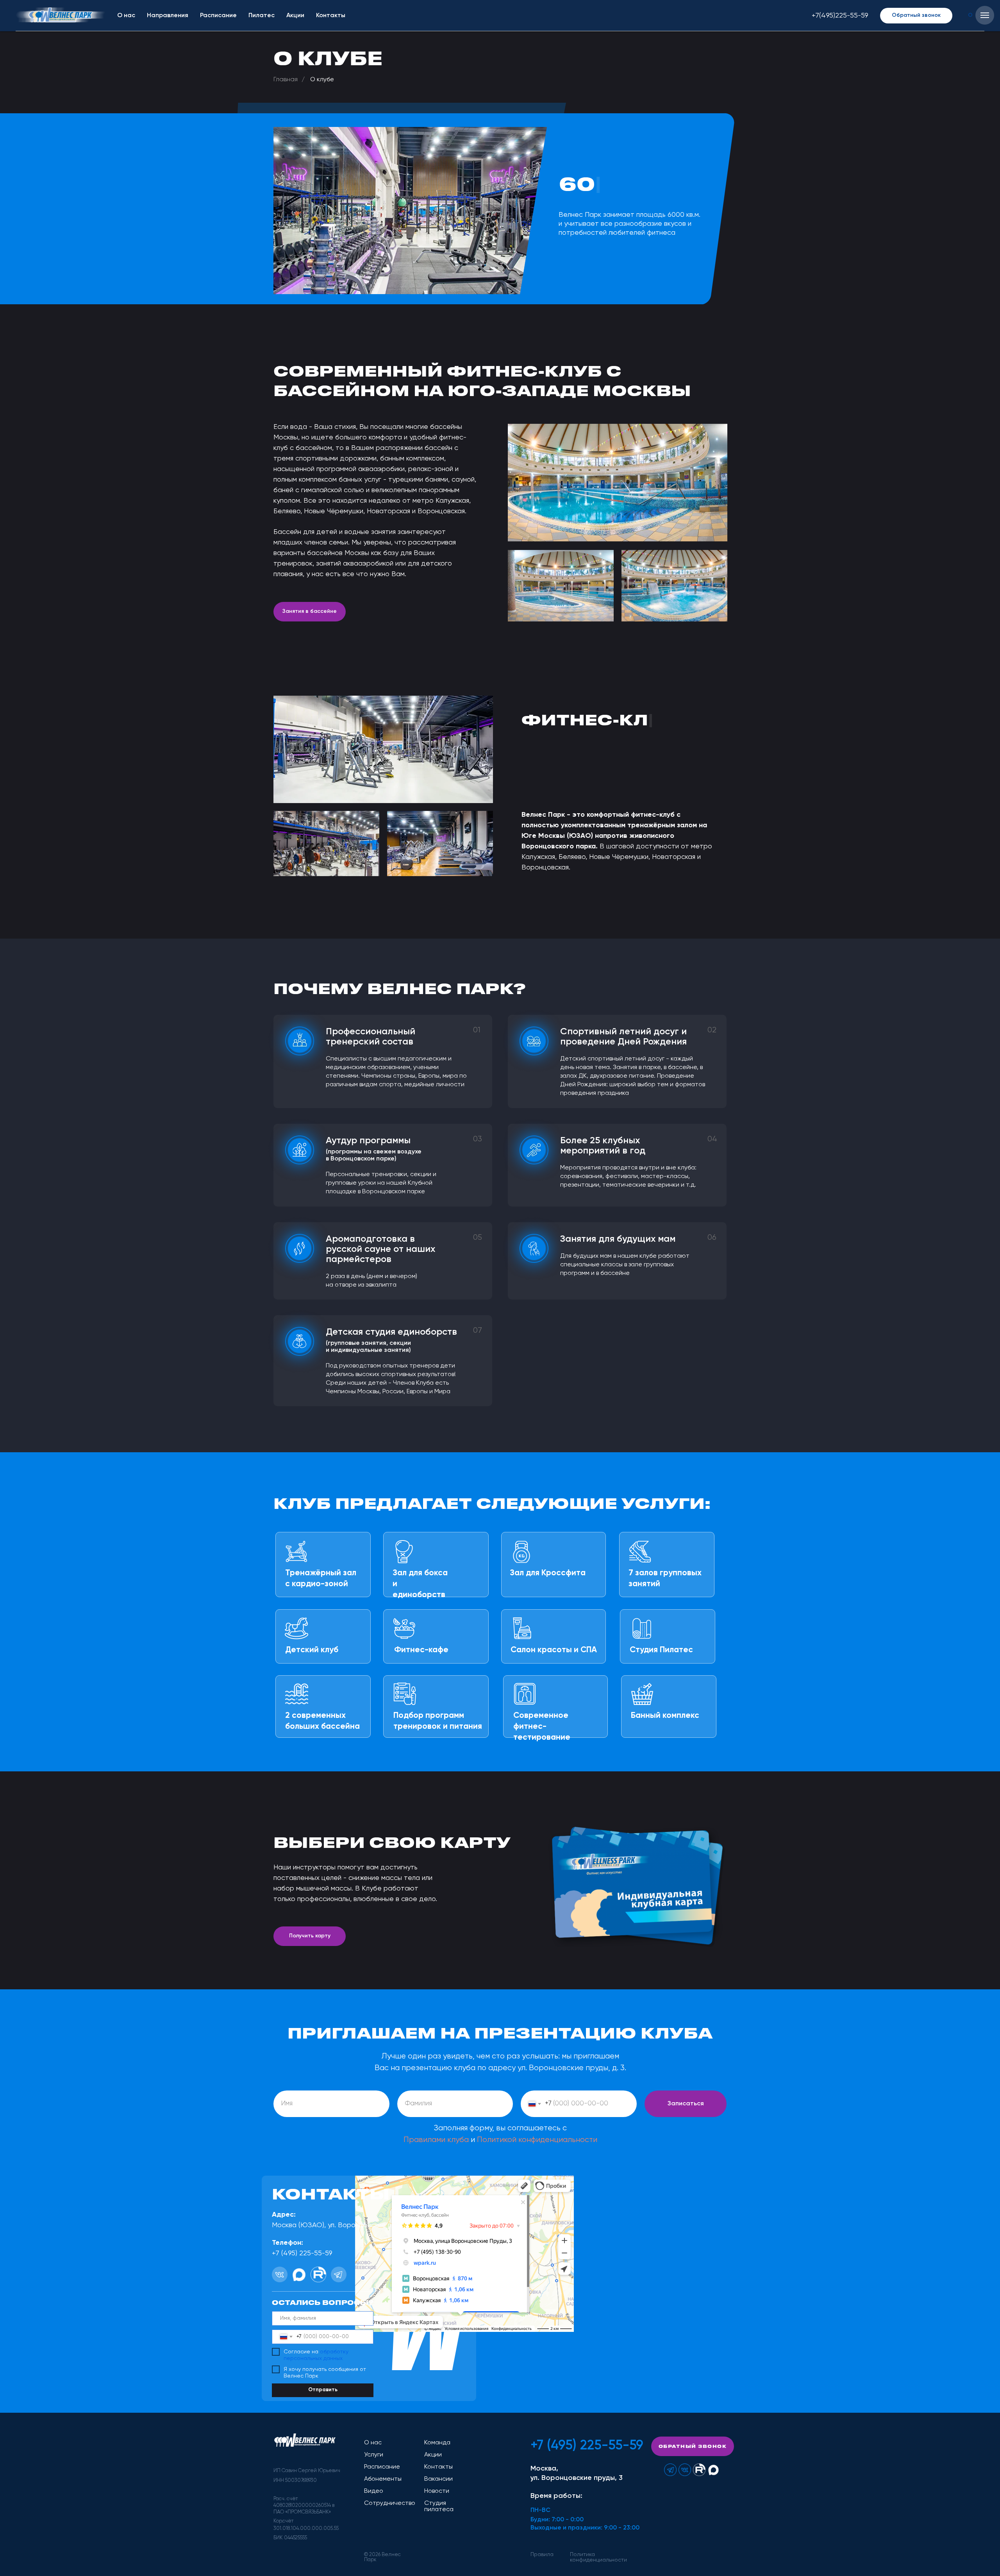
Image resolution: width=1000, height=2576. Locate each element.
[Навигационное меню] (985, 15)
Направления (168, 16)
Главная (286, 80)
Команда (437, 2443)
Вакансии (438, 2479)
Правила (542, 2555)
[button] (916, 16)
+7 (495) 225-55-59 (587, 2446)
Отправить (323, 2390)
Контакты (331, 16)
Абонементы (383, 2479)
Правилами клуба (436, 2140)
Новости (437, 2491)
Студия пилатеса (439, 2506)
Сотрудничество (390, 2503)
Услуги (374, 2455)
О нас (126, 16)
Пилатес (262, 16)
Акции (295, 16)
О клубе (322, 80)
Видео (374, 2491)
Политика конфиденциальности (598, 2557)
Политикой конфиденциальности (537, 2140)
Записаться (686, 2104)
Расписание (218, 16)
